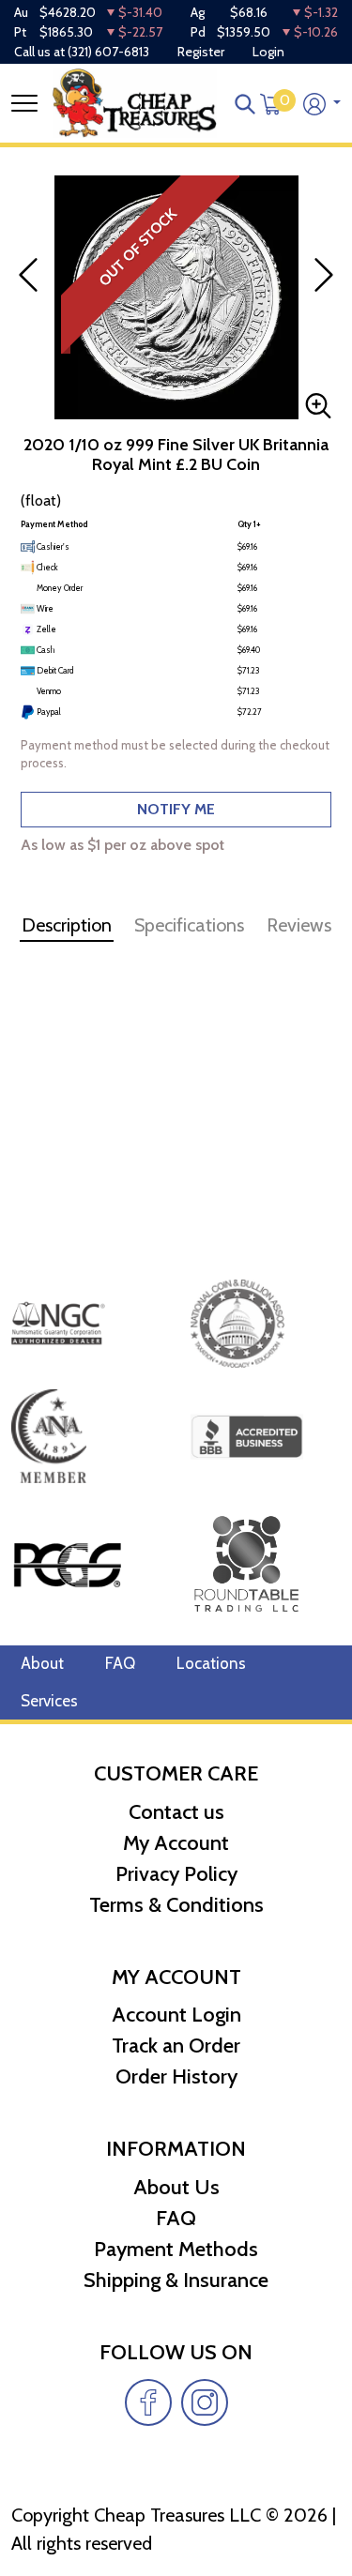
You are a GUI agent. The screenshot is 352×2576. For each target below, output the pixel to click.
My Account (176, 1843)
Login (268, 52)
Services (49, 1701)
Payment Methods (176, 2249)
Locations (211, 1663)
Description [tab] (67, 925)
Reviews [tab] (299, 925)
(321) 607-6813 (108, 52)
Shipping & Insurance (176, 2280)
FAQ (120, 1663)
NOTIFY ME (176, 809)
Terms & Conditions (176, 1905)
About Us (176, 2187)
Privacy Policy (176, 1874)
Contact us (176, 1812)
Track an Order (176, 2046)
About (42, 1663)
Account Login (176, 2015)
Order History (176, 2076)
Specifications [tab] (189, 925)
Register (201, 52)
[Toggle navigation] (24, 103)
